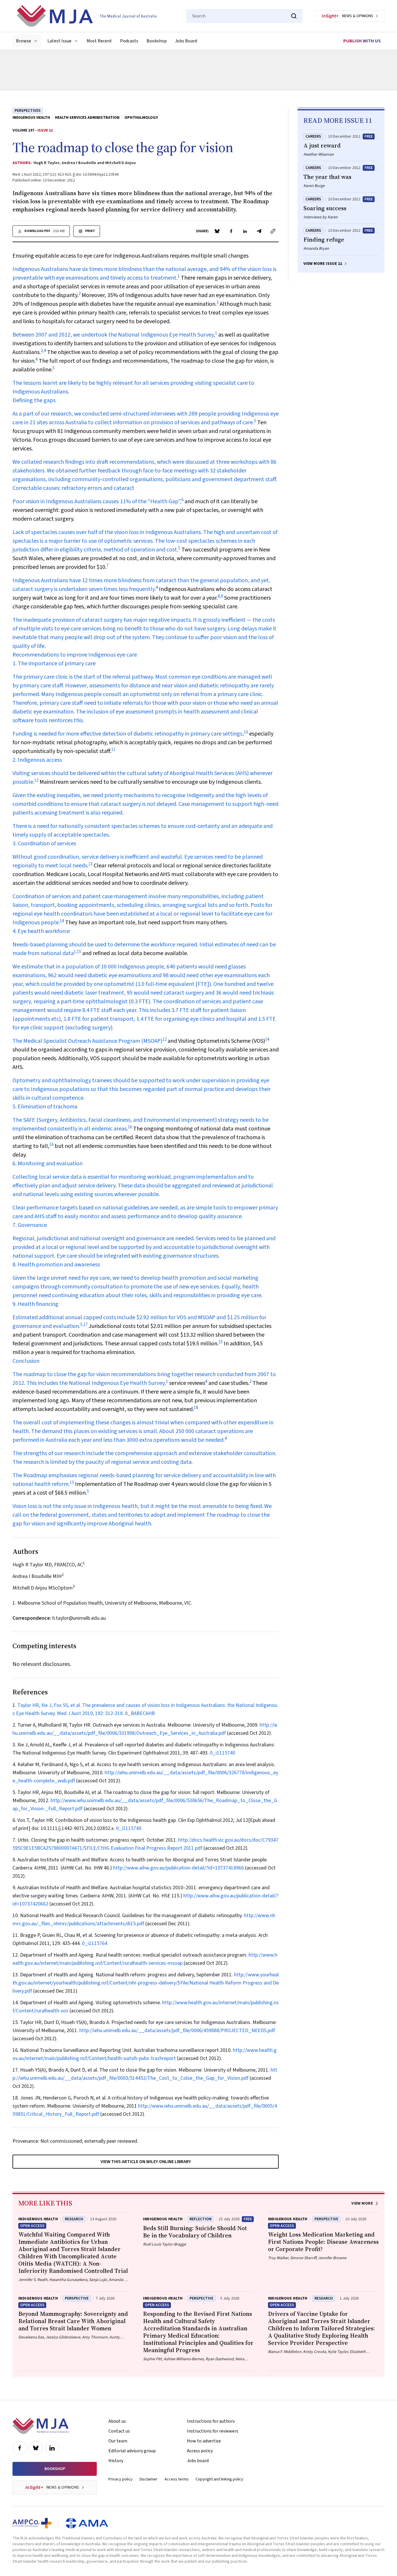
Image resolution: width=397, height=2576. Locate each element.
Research (74, 2219)
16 (130, 1127)
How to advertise (204, 2441)
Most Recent (99, 41)
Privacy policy (120, 2479)
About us (117, 2421)
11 (113, 750)
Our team (118, 2441)
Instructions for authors (211, 2421)
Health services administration (87, 118)
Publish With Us (362, 41)
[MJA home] (41, 2426)
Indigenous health (31, 118)
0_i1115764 (95, 1943)
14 (62, 921)
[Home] (87, 16)
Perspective (326, 2219)
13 (90, 864)
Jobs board (198, 2461)
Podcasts (129, 41)
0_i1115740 (222, 1753)
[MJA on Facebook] (19, 2448)
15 (79, 952)
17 (85, 1325)
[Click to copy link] (273, 231)
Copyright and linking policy (219, 2479)
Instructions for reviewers (213, 2431)
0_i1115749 (129, 1828)
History (116, 2461)
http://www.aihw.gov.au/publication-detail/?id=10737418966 (178, 1868)
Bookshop (157, 41)
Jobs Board (186, 41)
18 (196, 1408)
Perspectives (28, 111)
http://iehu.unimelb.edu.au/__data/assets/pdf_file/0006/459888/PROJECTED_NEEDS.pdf (177, 2031)
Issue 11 (45, 130)
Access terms (177, 2479)
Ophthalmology (141, 118)
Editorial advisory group (132, 2451)
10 (246, 732)
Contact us (119, 2431)
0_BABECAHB (140, 1713)
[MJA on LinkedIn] (52, 2448)
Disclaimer (149, 2479)
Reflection (201, 2219)
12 (36, 780)
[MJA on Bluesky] (36, 2448)
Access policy (200, 2451)
